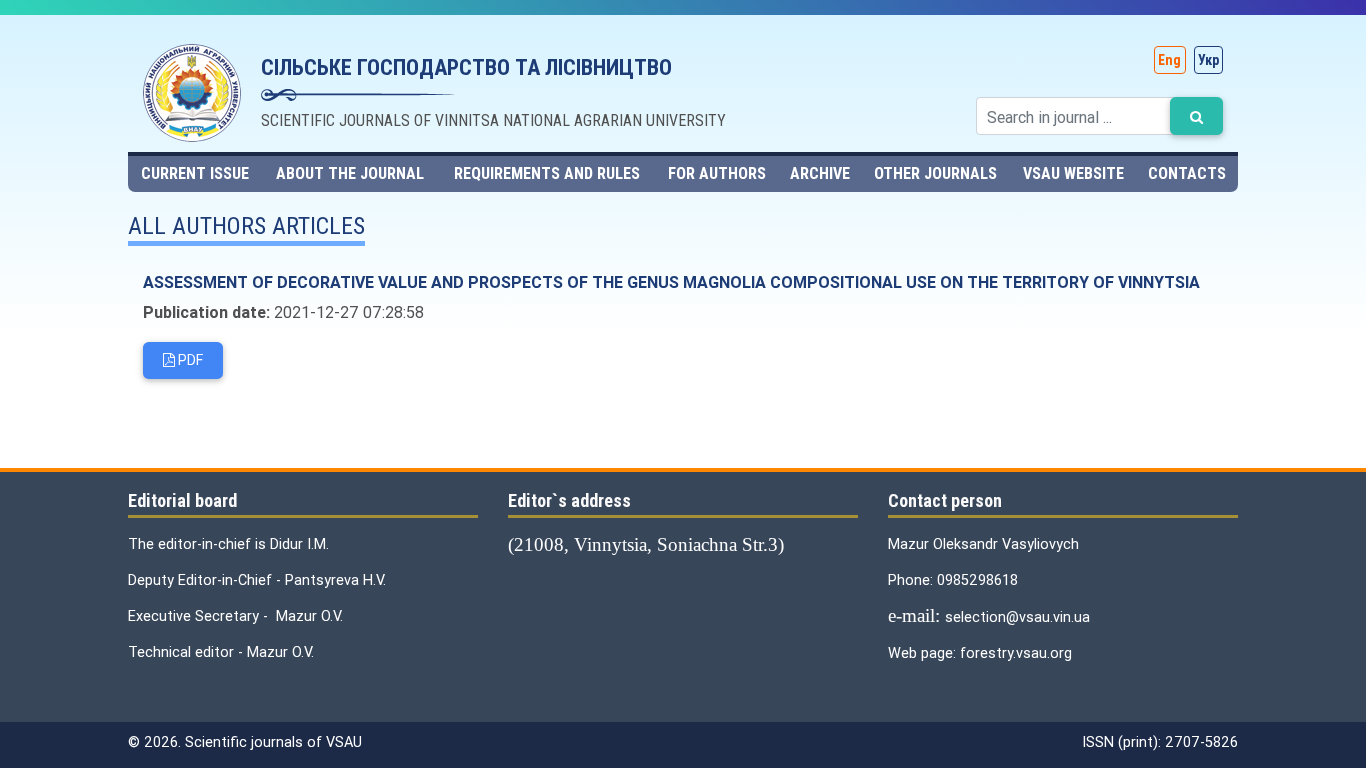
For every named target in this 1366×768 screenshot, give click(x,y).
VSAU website (1073, 173)
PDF (189, 360)
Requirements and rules (547, 173)
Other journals (935, 173)
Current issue (195, 173)
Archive (820, 173)
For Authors (717, 173)
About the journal (350, 173)
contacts (1187, 173)
